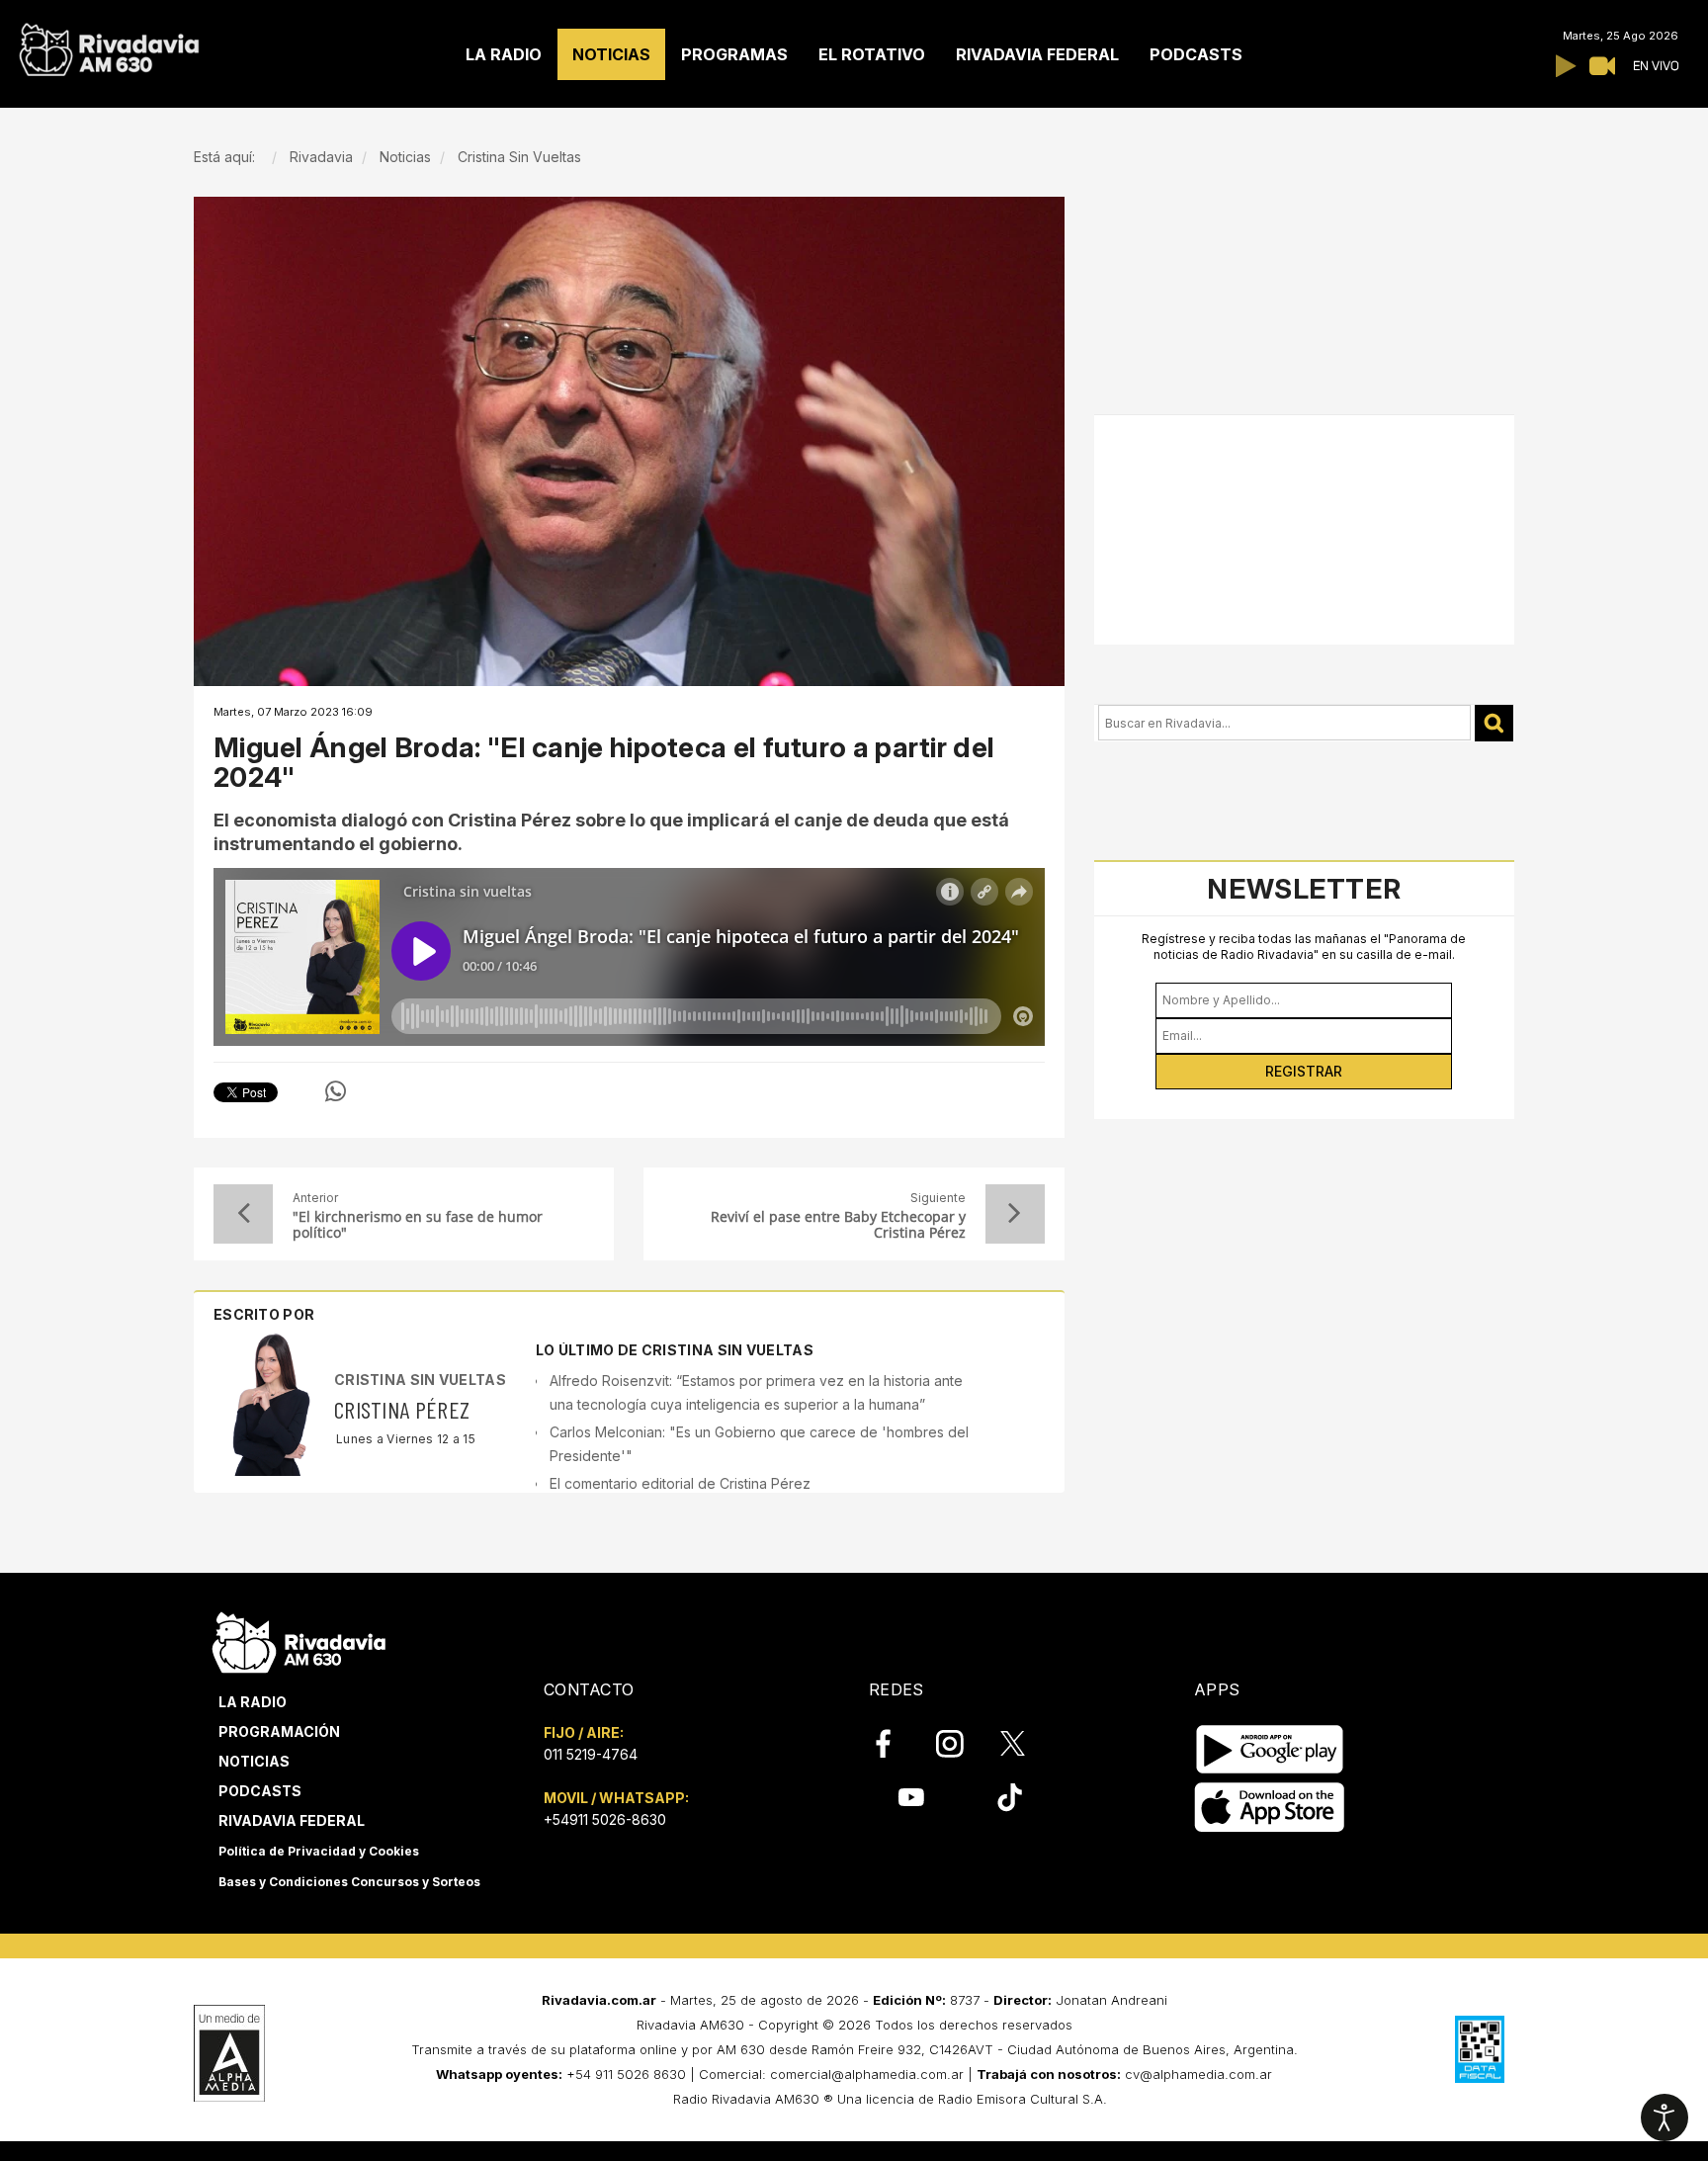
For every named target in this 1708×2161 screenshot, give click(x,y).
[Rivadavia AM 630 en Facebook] (895, 1744)
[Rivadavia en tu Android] (1270, 1749)
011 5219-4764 (591, 1754)
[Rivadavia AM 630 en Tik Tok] (1010, 1797)
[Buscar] (1494, 723)
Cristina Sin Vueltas (420, 1380)
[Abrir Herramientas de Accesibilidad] (1665, 2118)
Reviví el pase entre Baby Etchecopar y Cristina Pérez (838, 1225)
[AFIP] (1480, 2049)
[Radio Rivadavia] (299, 1640)
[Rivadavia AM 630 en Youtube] (911, 1797)
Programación (279, 1731)
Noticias (254, 1761)
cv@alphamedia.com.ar (1198, 2074)
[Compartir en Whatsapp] (336, 1091)
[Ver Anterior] (243, 1214)
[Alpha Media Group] (229, 2053)
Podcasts (260, 1791)
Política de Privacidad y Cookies (319, 1851)
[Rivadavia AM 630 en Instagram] (961, 1744)
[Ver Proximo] (1015, 1214)
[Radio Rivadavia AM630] (109, 45)
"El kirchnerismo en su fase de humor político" (418, 1225)
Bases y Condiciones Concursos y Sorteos (349, 1882)
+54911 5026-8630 (605, 1819)
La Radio (253, 1702)
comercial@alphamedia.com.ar (867, 2074)
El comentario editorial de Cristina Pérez (680, 1483)
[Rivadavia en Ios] (1270, 1808)
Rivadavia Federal (292, 1820)
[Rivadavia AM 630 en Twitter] (1026, 1743)
